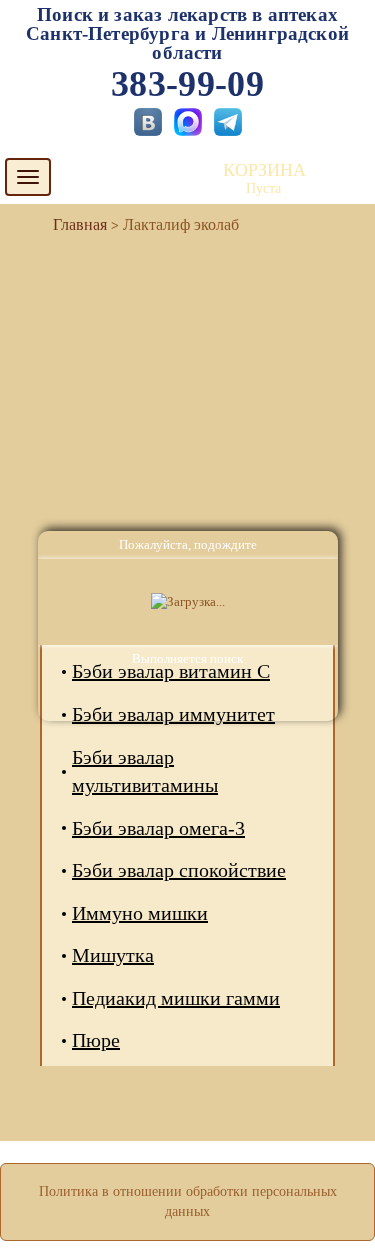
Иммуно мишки (140, 913)
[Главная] (72, 224)
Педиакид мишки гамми (176, 998)
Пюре (96, 1040)
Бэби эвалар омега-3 (158, 828)
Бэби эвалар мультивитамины (145, 771)
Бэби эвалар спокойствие (179, 870)
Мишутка (113, 955)
